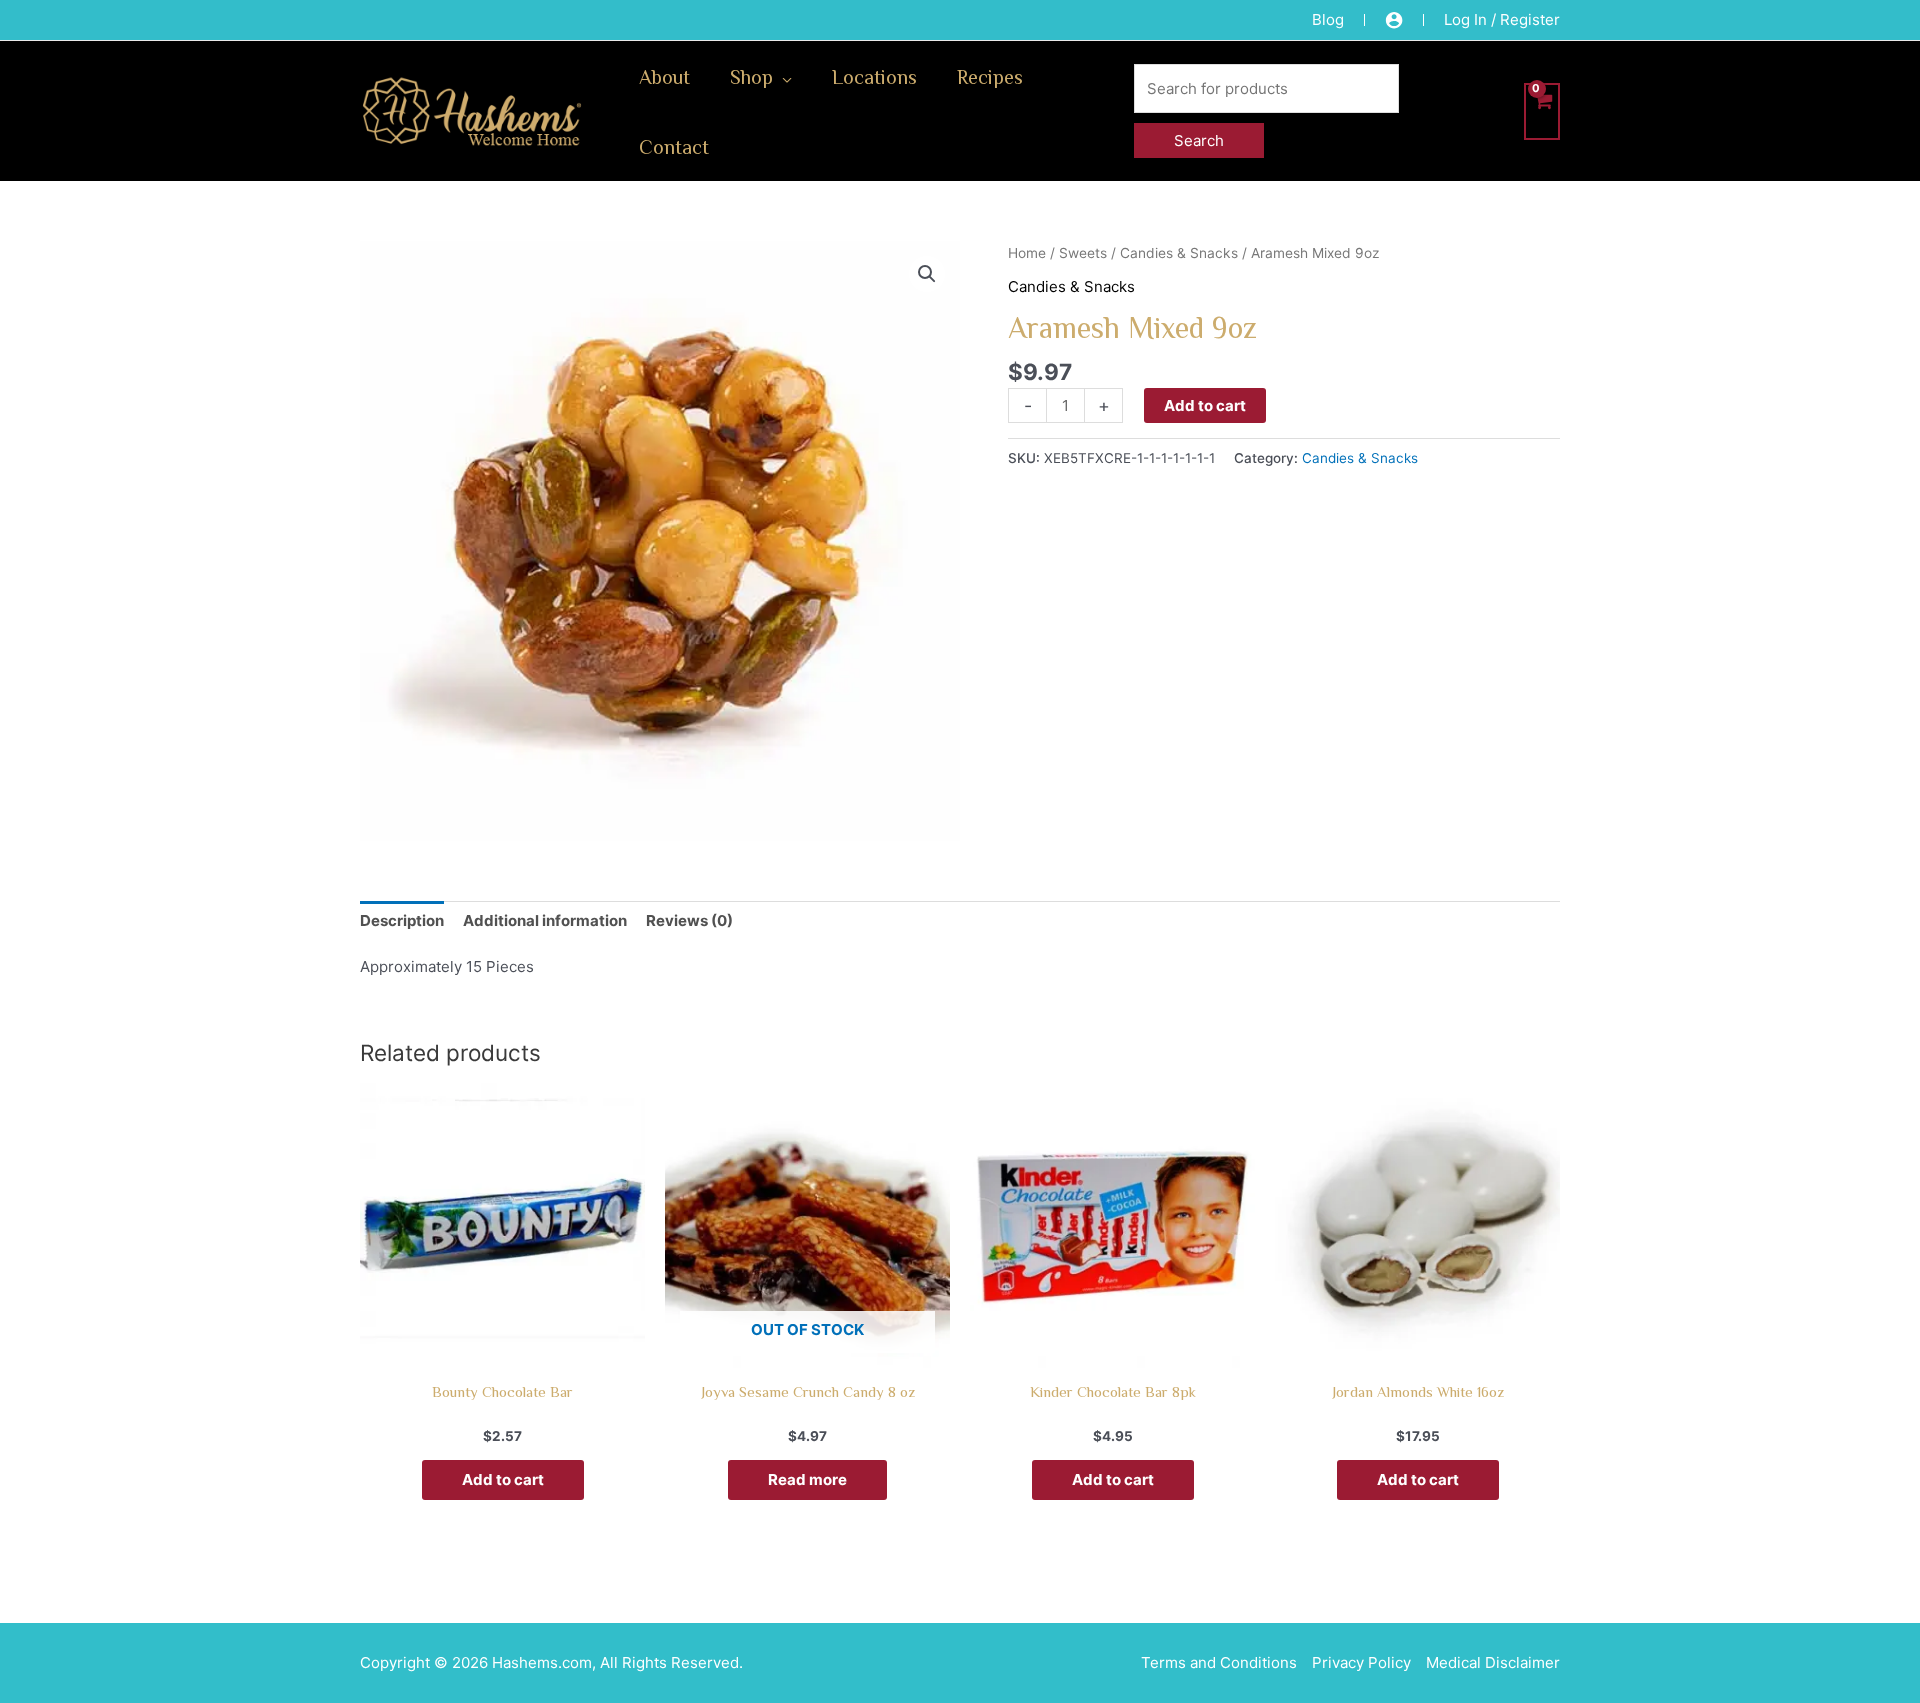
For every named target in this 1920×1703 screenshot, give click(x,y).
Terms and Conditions (1219, 1662)
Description (402, 920)
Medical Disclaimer (1493, 1662)
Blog (1328, 19)
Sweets (1083, 253)
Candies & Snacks (1179, 253)
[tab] (402, 920)
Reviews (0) (689, 920)
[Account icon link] (1394, 20)
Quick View (502, 1349)
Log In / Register (1502, 19)
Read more (807, 1479)
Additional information (545, 920)
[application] (782, 76)
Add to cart (1205, 405)
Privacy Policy (1361, 1662)
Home (1027, 253)
